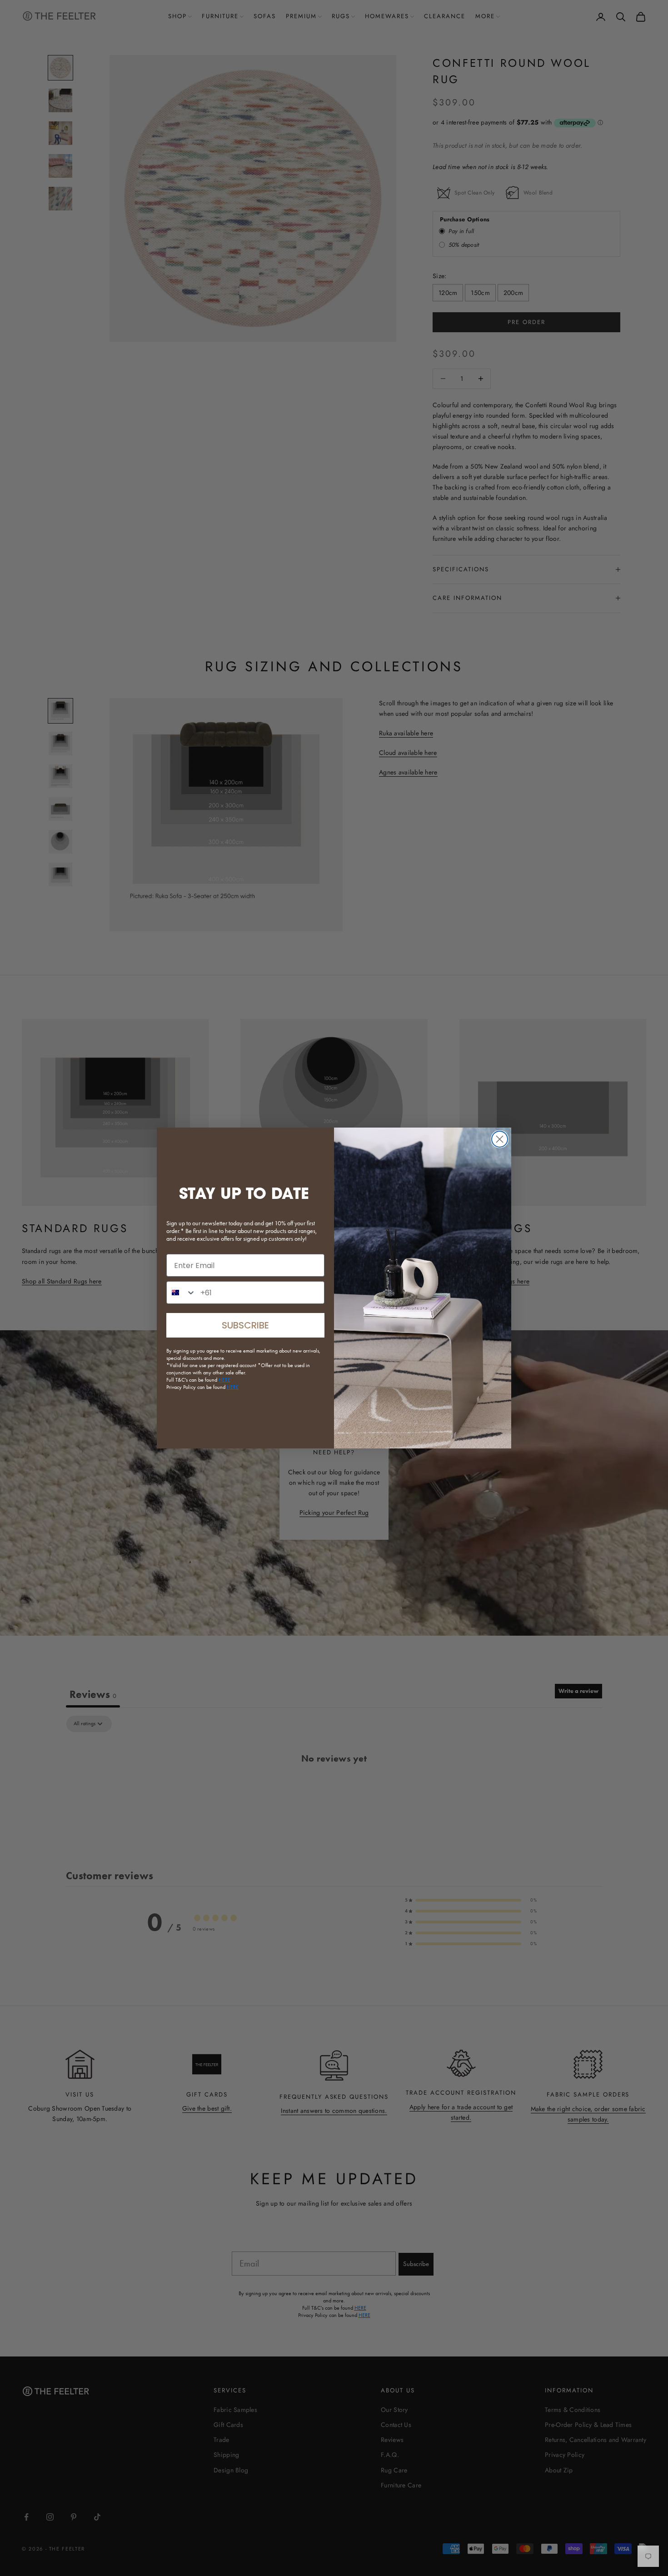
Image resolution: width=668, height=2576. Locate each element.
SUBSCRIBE (245, 1325)
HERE (233, 1387)
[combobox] (181, 1293)
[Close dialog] (500, 1139)
